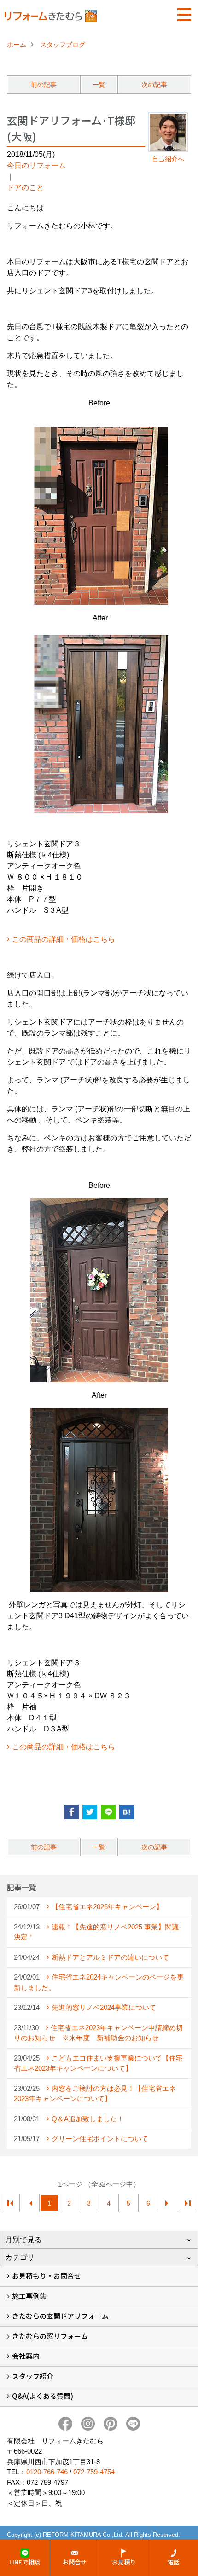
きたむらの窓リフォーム (50, 2336)
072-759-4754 (94, 2472)
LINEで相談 (25, 2562)
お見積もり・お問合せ (47, 2276)
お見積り (124, 2562)
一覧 (99, 85)
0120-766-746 (47, 2472)
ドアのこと (25, 188)
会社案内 (26, 2356)
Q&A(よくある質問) (43, 2396)
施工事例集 (29, 2296)
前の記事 (44, 85)
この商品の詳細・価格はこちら (64, 939)
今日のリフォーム (36, 165)
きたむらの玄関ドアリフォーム (60, 2316)
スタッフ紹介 (33, 2376)
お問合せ (75, 2562)
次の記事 (154, 85)
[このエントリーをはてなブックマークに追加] (127, 1812)
